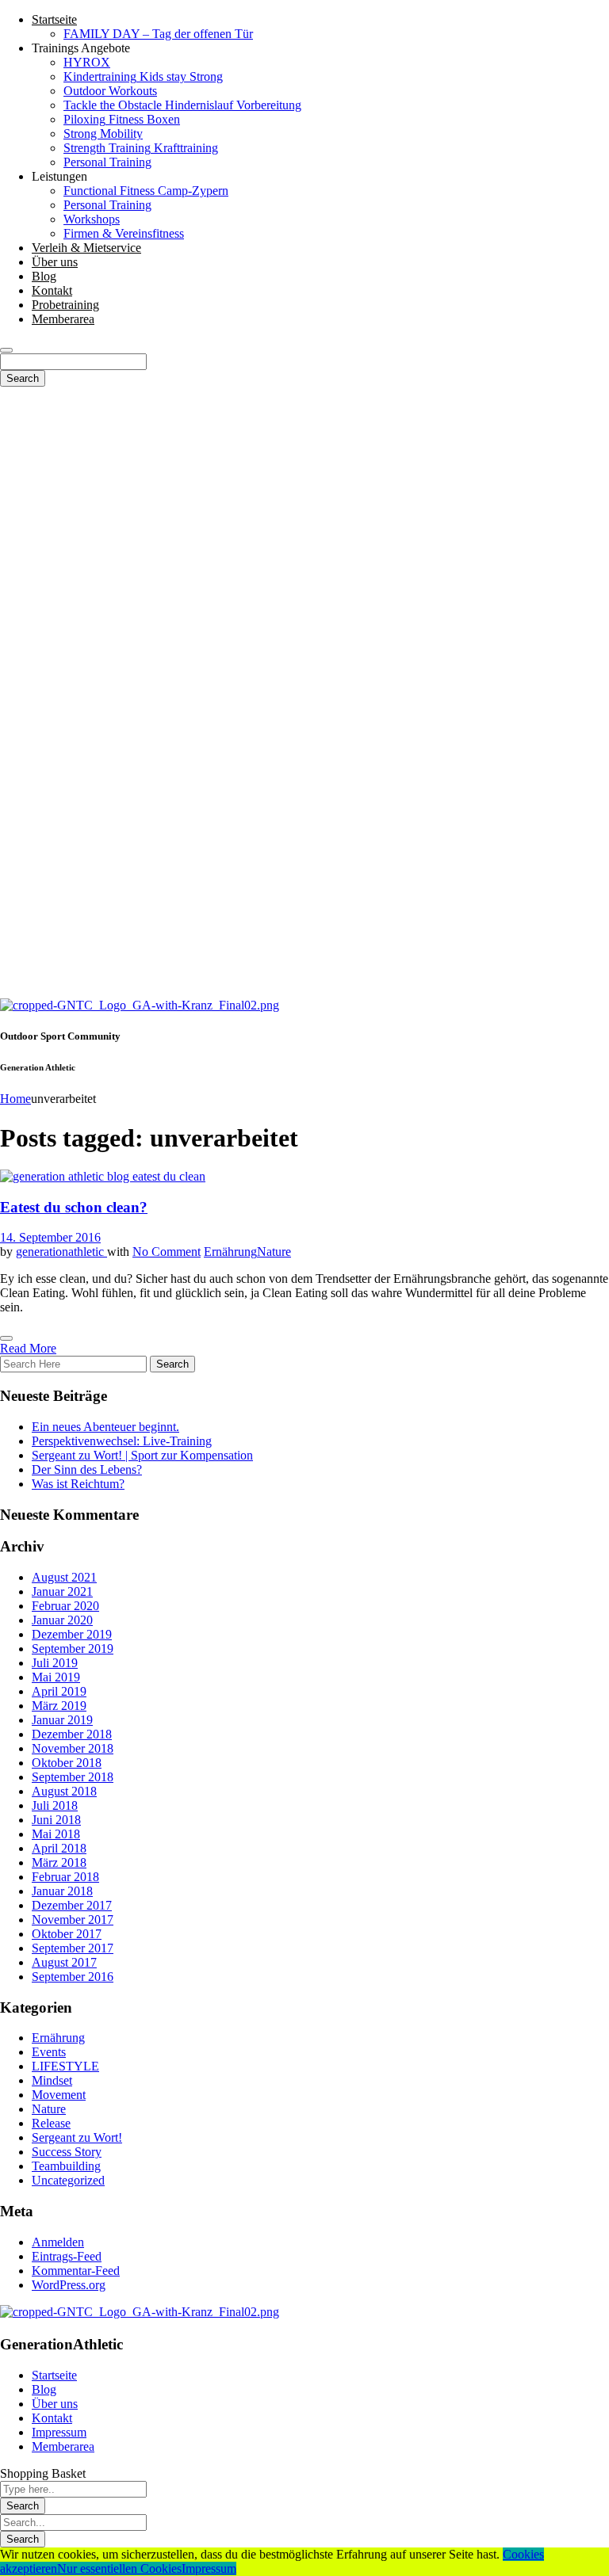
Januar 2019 (62, 1720)
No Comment (167, 1252)
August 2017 (64, 1962)
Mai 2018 (56, 1834)
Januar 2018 (62, 1891)
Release (51, 2123)
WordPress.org (69, 2285)
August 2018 (64, 1791)
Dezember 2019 (72, 1634)
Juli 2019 (55, 1663)
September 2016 (73, 1977)
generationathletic (61, 1252)
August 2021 (64, 1577)
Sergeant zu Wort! (77, 2137)
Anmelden (58, 2242)
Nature (274, 1252)
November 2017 (73, 1920)
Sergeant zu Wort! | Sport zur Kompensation (142, 1455)
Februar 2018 (65, 1877)
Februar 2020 (65, 1606)
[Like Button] (6, 1338)
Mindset (52, 2080)
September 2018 (73, 1777)
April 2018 (59, 1848)
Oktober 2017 (67, 1934)
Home (15, 1099)
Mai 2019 (56, 1677)
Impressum (209, 2568)
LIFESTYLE (65, 2066)
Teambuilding (66, 2166)
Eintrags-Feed (67, 2256)
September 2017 (73, 1948)
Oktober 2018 (67, 1763)
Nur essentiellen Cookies (119, 2568)
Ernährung (230, 1252)
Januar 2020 (62, 1620)
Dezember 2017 (72, 1905)
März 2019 (59, 1706)
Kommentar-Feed (76, 2271)
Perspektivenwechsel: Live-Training (122, 1441)
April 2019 (59, 1691)
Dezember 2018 (72, 1734)
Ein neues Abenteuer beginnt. (105, 1427)
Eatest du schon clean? (74, 1207)
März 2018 (59, 1862)
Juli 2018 (55, 1805)
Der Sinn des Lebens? (87, 1469)
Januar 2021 (62, 1591)
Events (49, 2052)
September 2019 (73, 1649)
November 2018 (73, 1748)
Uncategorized (68, 2180)
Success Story (67, 2152)
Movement (59, 2095)
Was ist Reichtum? (78, 1484)
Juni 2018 (56, 1820)
